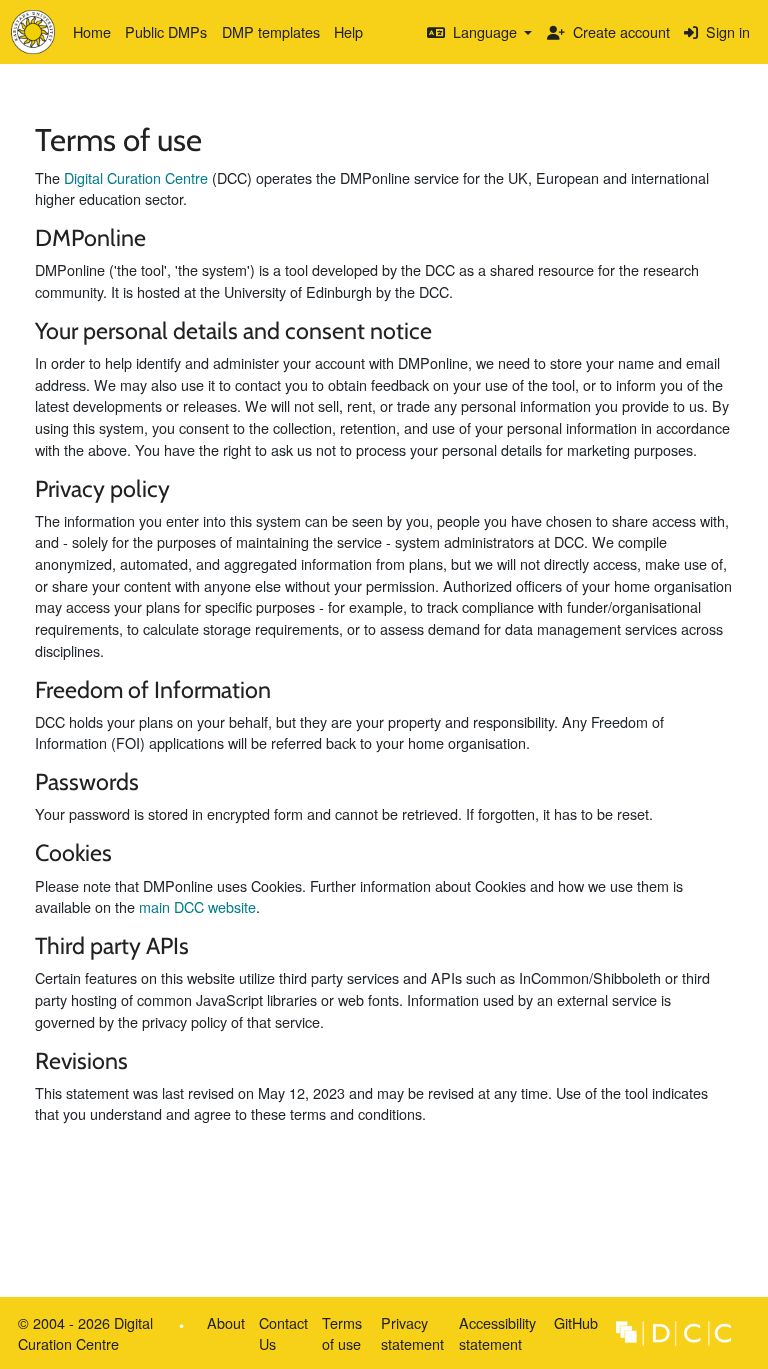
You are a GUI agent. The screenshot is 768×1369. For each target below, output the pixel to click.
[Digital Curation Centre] (673, 1331)
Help (348, 31)
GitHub (572, 1326)
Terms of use (342, 1333)
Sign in (726, 31)
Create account (619, 31)
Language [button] (485, 31)
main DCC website (197, 906)
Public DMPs (166, 31)
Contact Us (283, 1333)
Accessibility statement (497, 1333)
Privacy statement (412, 1333)
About (226, 1322)
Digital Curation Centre (136, 177)
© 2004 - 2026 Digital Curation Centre (82, 1337)
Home (92, 31)
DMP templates (271, 31)
